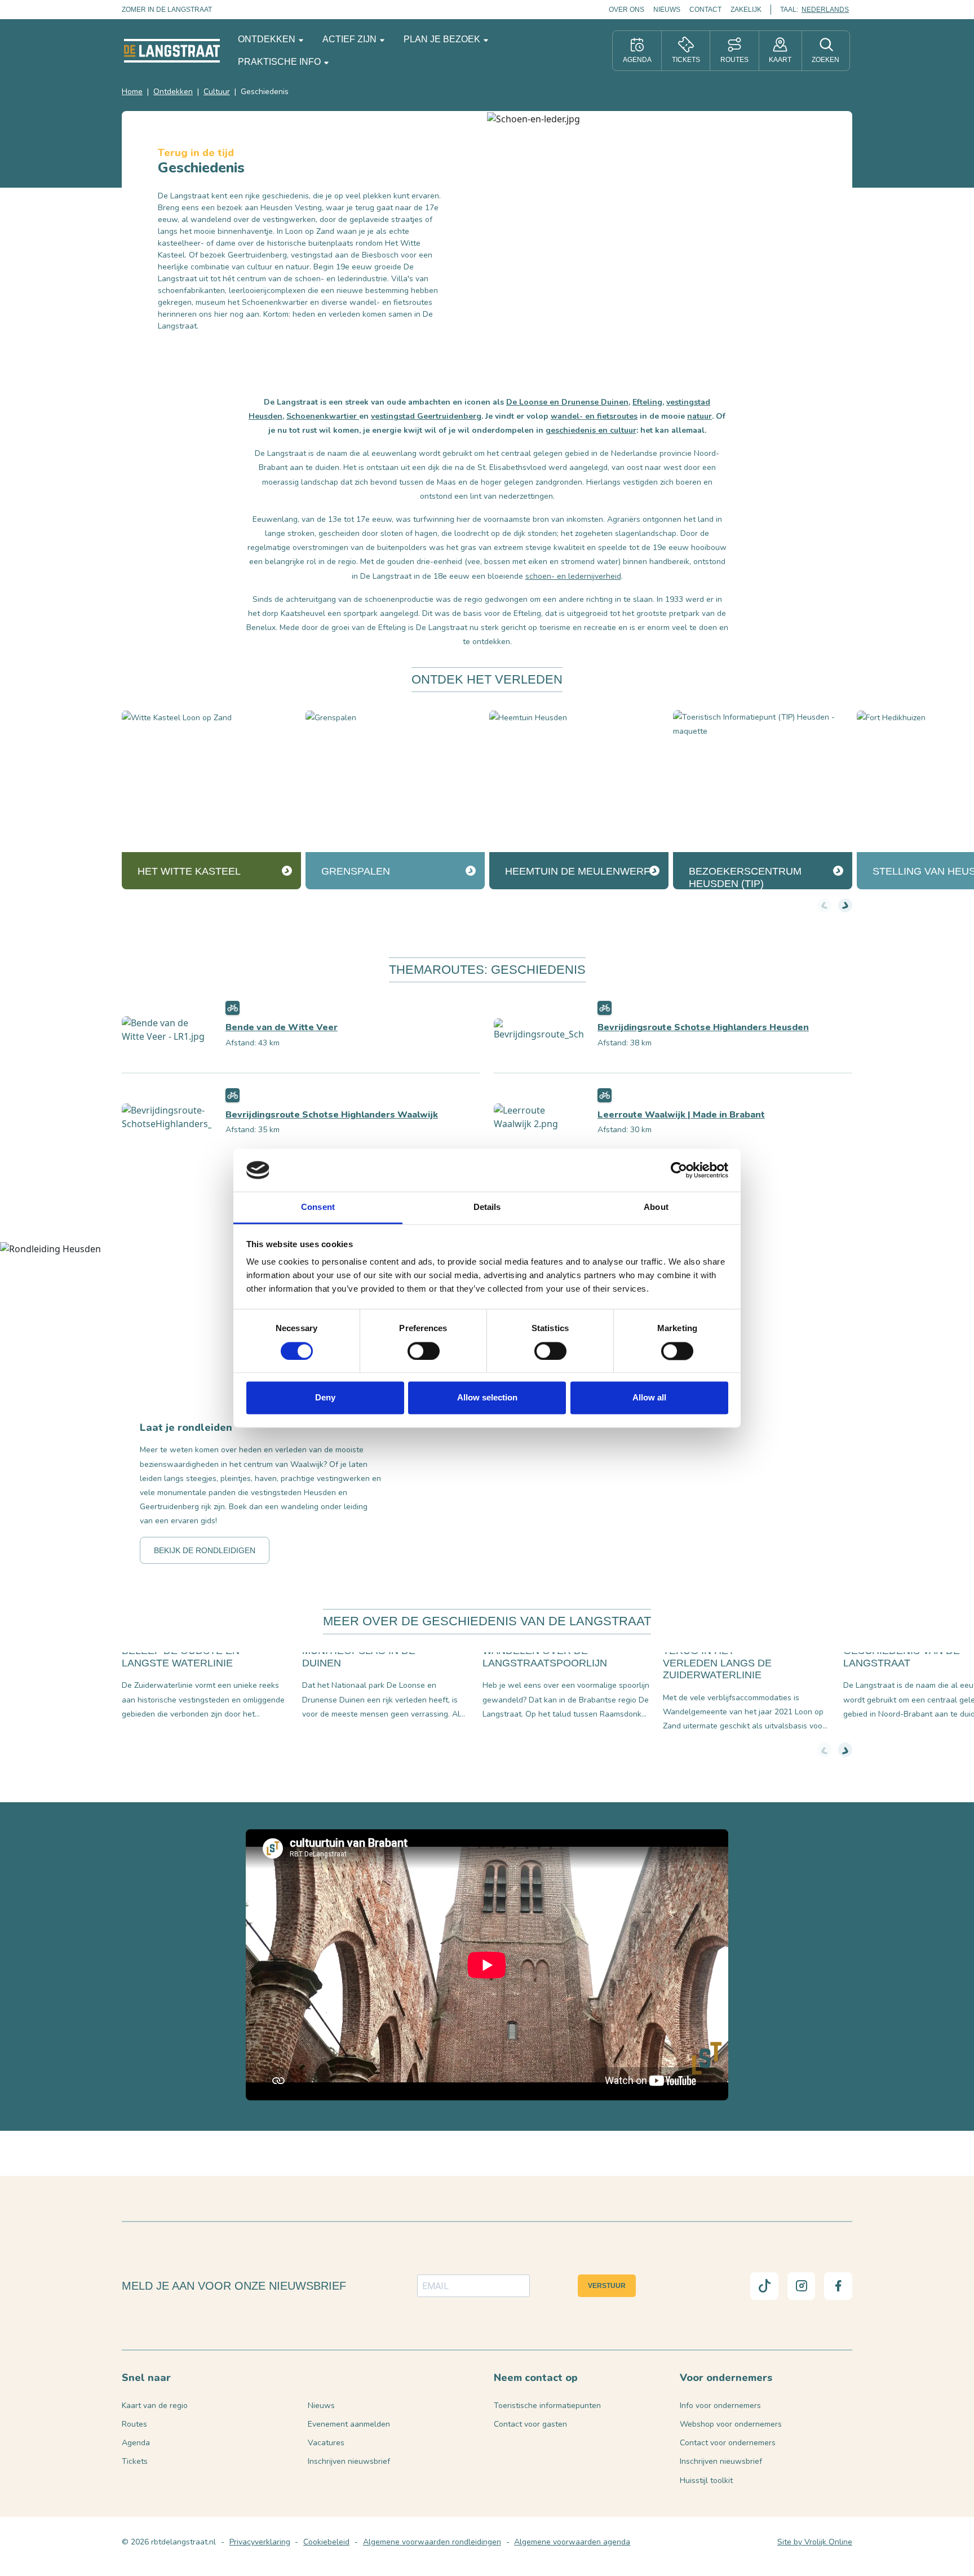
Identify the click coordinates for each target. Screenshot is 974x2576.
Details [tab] (487, 1207)
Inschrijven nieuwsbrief (349, 2461)
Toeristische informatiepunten (547, 2406)
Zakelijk (746, 10)
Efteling (647, 402)
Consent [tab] (318, 1207)
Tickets (135, 2461)
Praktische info (280, 62)
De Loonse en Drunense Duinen (567, 402)
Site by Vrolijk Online (815, 2542)
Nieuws (667, 10)
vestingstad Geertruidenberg (426, 416)
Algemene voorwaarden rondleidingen (432, 2542)
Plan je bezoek (443, 39)
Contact (705, 10)
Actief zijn (351, 39)
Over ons (627, 10)
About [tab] (656, 1207)
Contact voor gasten (530, 2424)
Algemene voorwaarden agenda (572, 2542)
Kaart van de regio (155, 2406)
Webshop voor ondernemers (731, 2424)
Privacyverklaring (260, 2542)
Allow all (649, 1398)
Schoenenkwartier (323, 416)
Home (132, 92)
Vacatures (326, 2443)
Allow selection (487, 1398)
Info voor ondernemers (720, 2406)
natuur (699, 416)
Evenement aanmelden (349, 2424)
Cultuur (217, 92)
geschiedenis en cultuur (591, 430)
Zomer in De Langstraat (167, 10)
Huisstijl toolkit (706, 2480)
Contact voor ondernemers (728, 2443)
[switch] (424, 1351)
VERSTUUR (607, 2286)
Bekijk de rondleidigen (205, 1550)
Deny (325, 1398)
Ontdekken (268, 39)
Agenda (136, 2443)
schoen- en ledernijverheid (573, 576)
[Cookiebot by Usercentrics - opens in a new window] (679, 1170)
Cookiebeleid (326, 2542)
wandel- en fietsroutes (594, 416)
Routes (134, 2424)
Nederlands (825, 10)
